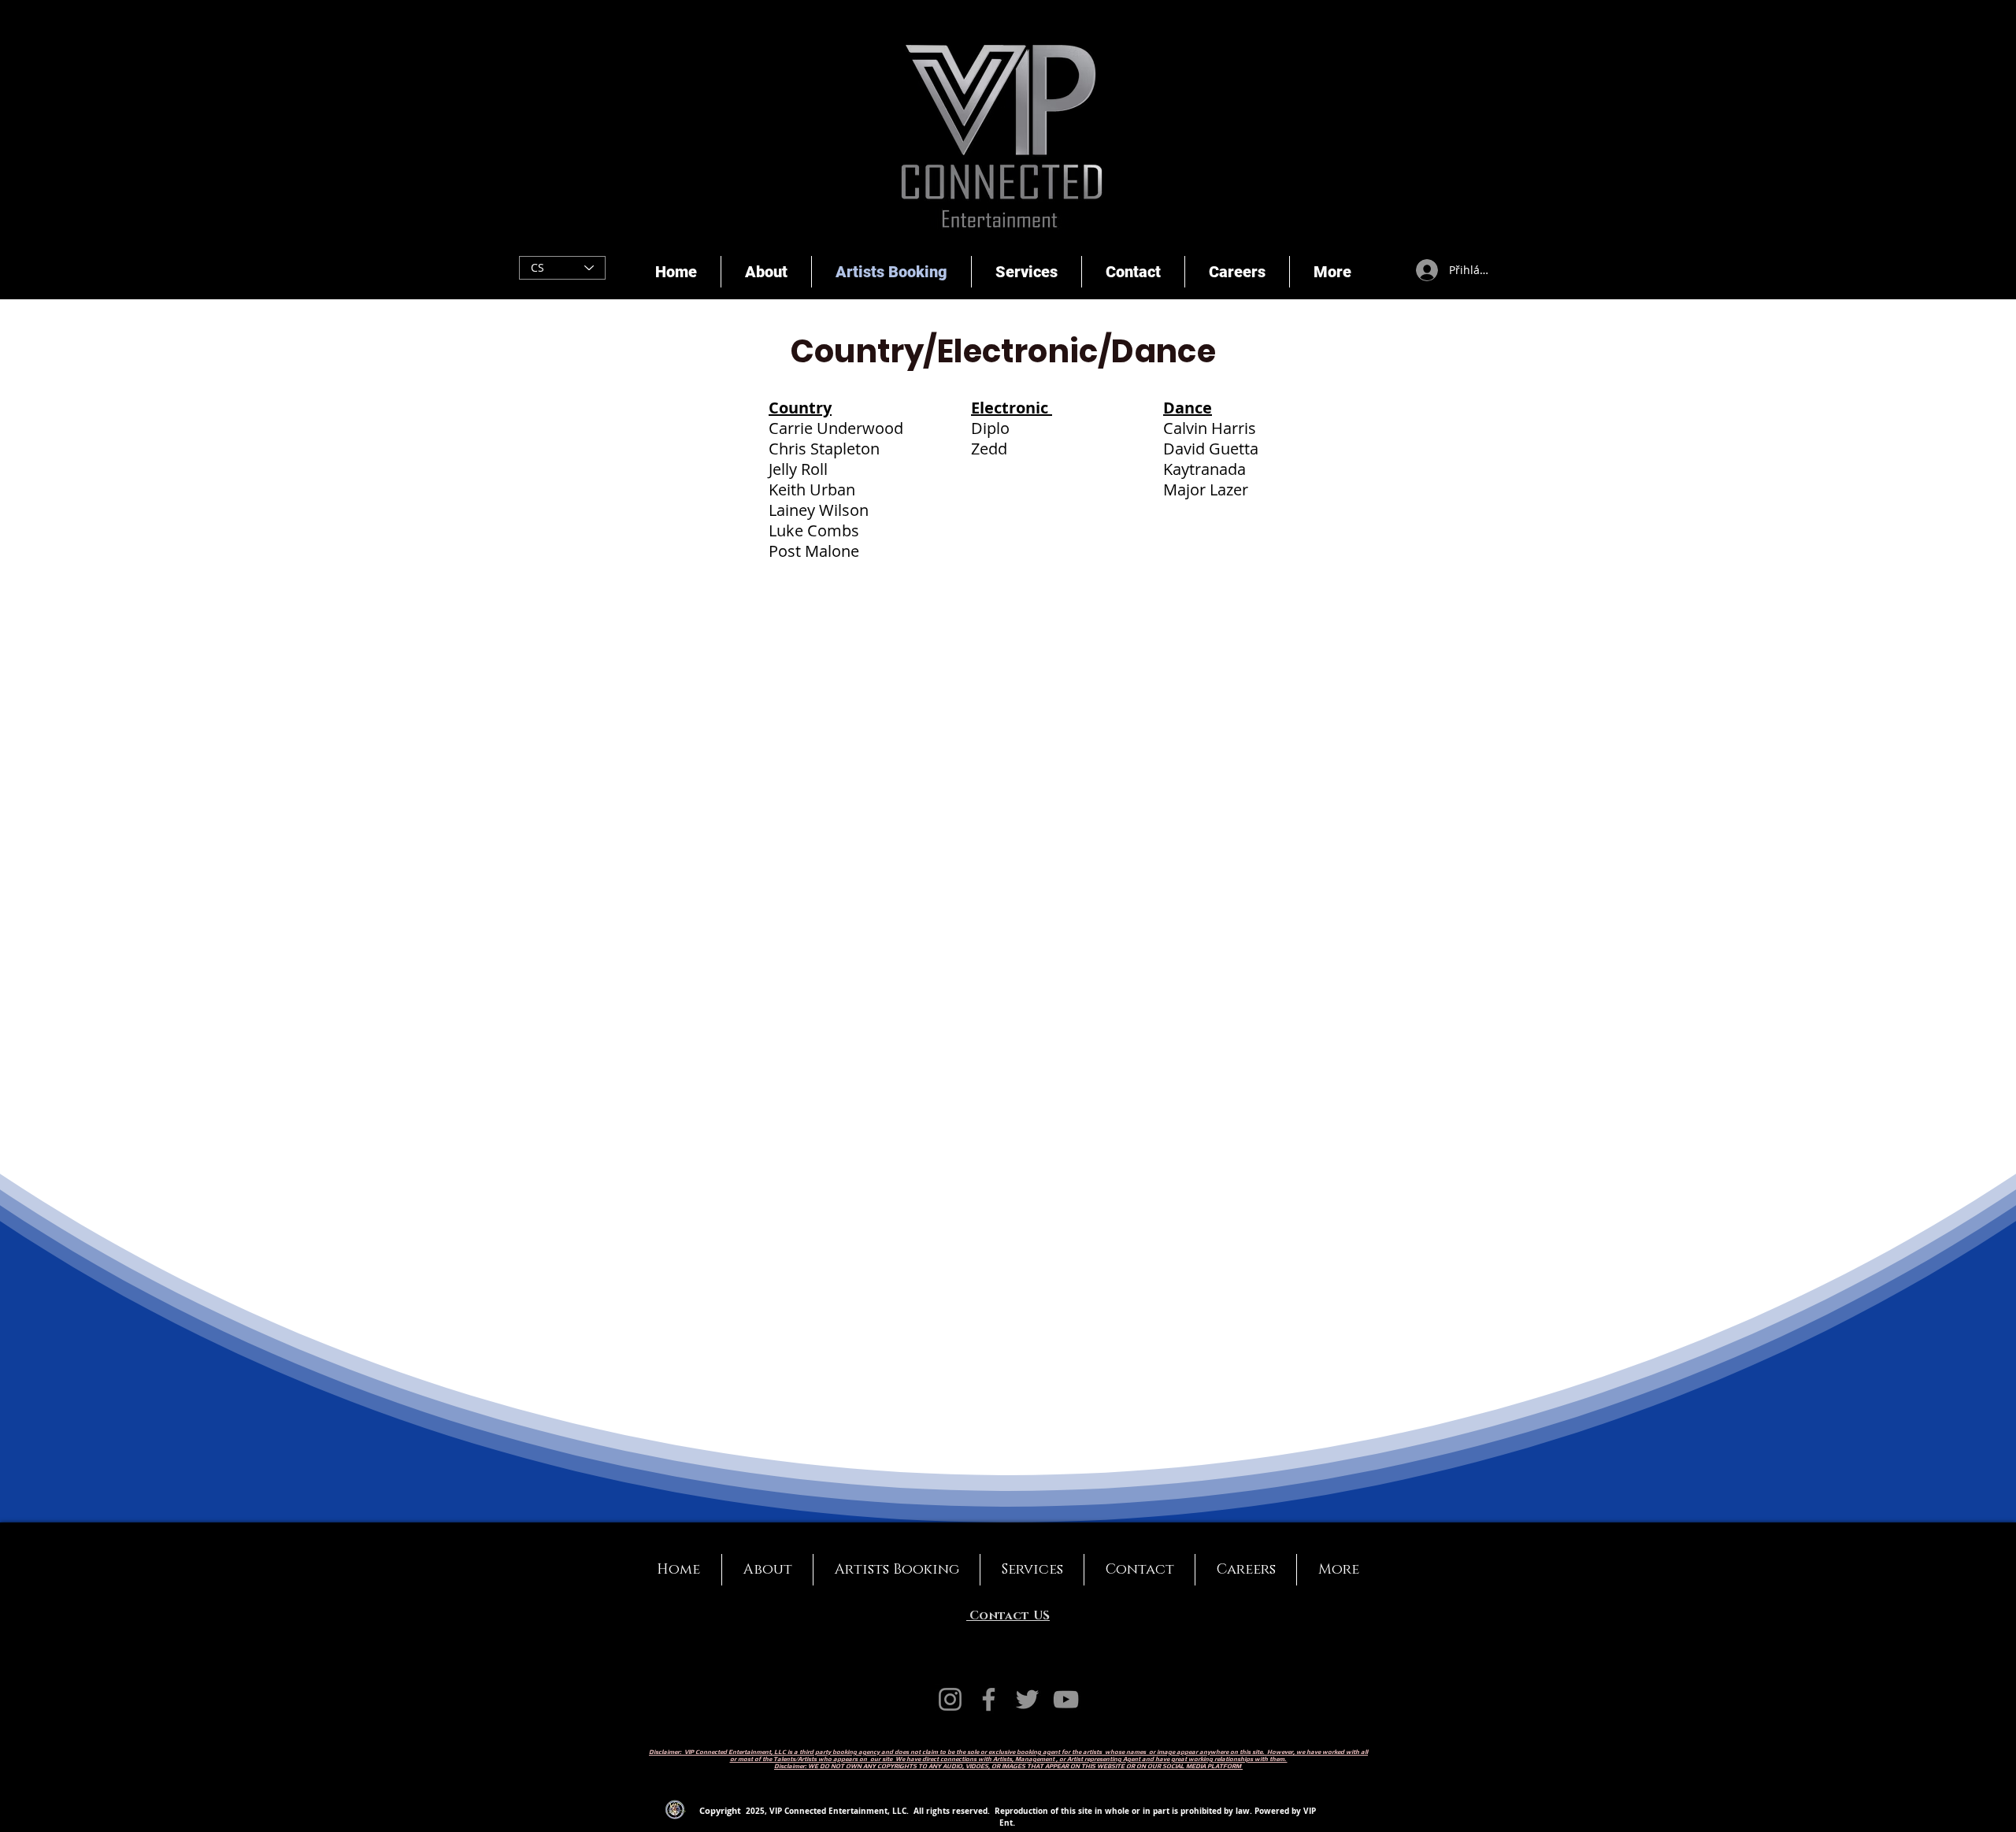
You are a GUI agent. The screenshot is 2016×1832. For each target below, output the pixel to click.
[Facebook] (989, 1699)
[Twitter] (1027, 1699)
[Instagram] (950, 1699)
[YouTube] (1066, 1699)
